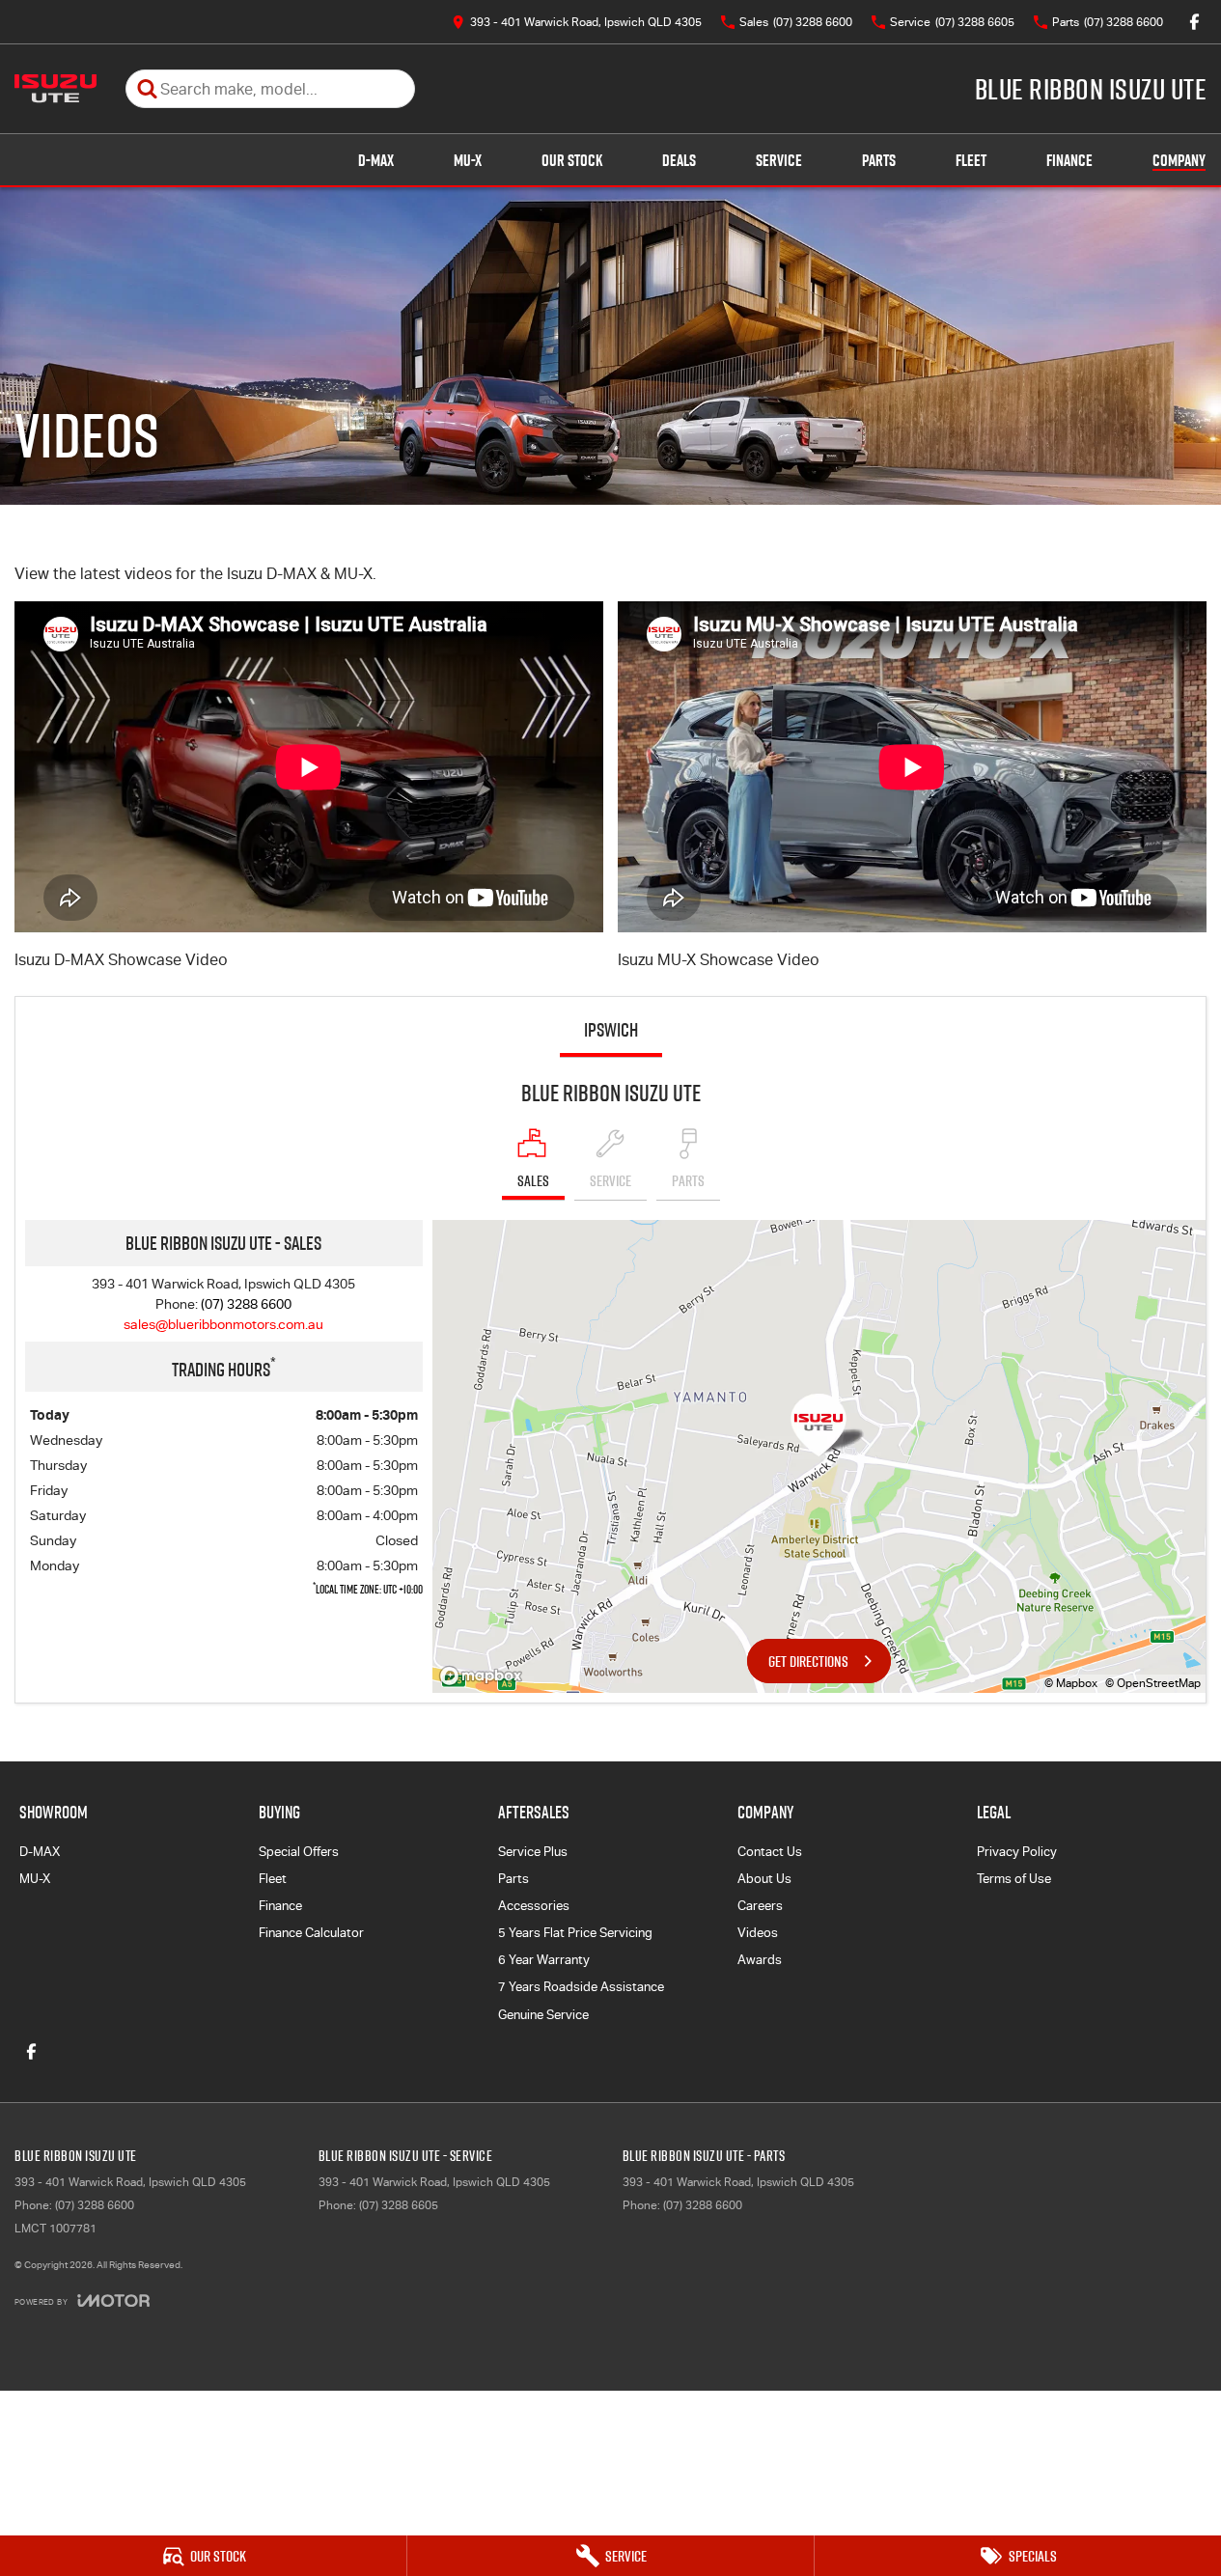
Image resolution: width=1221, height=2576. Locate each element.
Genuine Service (543, 2015)
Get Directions (808, 1661)
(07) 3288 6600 (246, 1304)
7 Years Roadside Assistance (581, 1987)
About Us (764, 1879)
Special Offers (299, 1852)
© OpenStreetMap (1153, 1683)
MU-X (468, 160)
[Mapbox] (485, 1676)
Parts (879, 160)
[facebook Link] (1194, 22)
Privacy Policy (1017, 1852)
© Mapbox (1071, 1683)
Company (1179, 160)
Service (779, 160)
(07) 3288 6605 (399, 2205)
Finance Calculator (311, 1933)
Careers (760, 1906)
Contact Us (770, 1852)
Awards (760, 1960)
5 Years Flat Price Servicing (575, 1933)
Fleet (971, 160)
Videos (758, 1933)
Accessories (534, 1906)
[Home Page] (55, 89)
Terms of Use (1014, 1879)
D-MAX (376, 160)
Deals (679, 160)
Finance (1069, 160)
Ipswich (611, 1030)
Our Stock (572, 160)
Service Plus (533, 1852)
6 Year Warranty (544, 1960)
